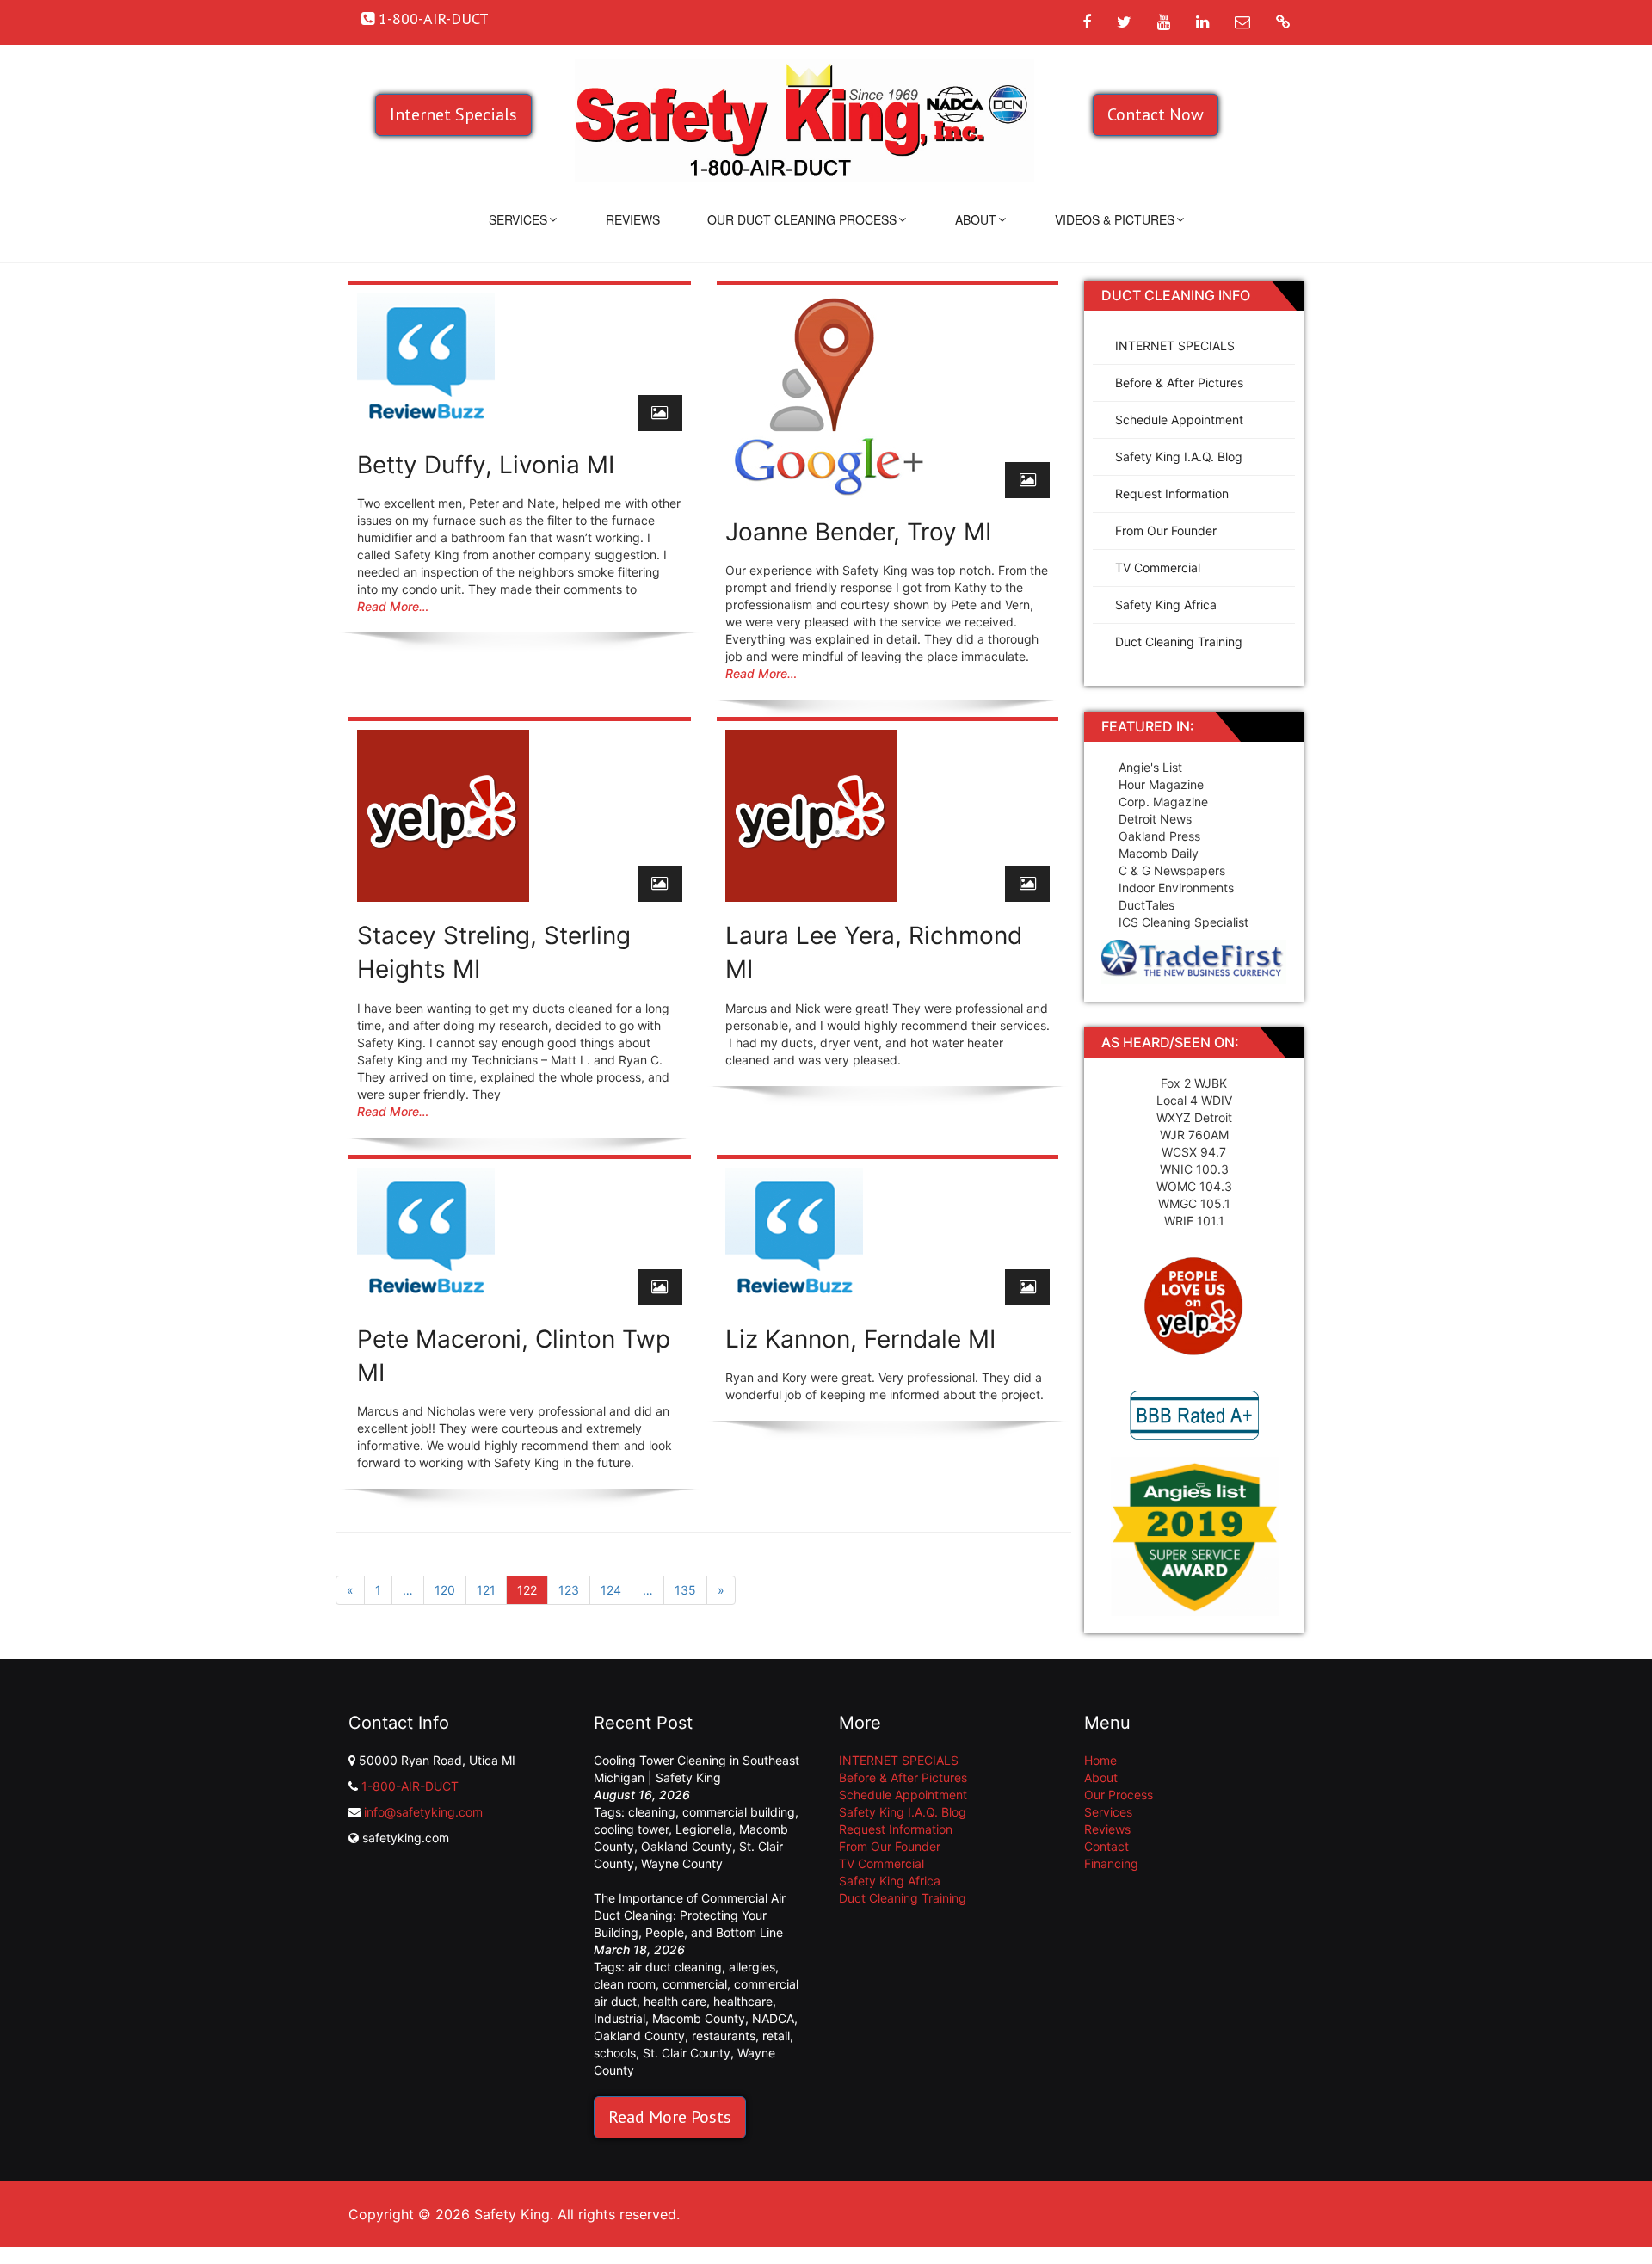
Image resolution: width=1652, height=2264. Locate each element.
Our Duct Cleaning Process (802, 219)
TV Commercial (1158, 568)
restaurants (724, 2036)
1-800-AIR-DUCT (410, 1786)
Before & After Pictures (1179, 382)
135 (685, 1590)
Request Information (1172, 494)
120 (445, 1590)
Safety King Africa (1166, 605)
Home (1100, 1760)
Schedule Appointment (1179, 419)
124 (611, 1590)
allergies (752, 1967)
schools (615, 2053)
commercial (695, 1984)
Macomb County (699, 2018)
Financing (1111, 1863)
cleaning (652, 1812)
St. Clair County (687, 2053)
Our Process (1119, 1795)
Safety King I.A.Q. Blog (1179, 457)
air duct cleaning (675, 1967)
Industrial (619, 2018)
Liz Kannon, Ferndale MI (860, 1339)
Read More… (393, 606)
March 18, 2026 (639, 1949)
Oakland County (687, 1846)
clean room (625, 1984)
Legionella (704, 1829)
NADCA (773, 2018)
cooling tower (631, 1829)
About (976, 219)
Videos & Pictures (1115, 219)
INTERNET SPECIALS (1175, 345)
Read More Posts (670, 2117)
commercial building (739, 1812)
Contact (1106, 1846)
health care (675, 2001)
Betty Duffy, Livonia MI (486, 465)
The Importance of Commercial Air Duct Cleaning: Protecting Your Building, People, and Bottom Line (690, 1915)
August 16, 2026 (642, 1795)
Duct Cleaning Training (1179, 642)
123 (569, 1590)
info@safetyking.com (423, 1812)
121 (486, 1590)
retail (776, 2036)
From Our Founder (1166, 531)
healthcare (743, 2001)
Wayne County (682, 1863)
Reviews (633, 219)
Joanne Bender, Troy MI (858, 532)
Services (518, 219)
